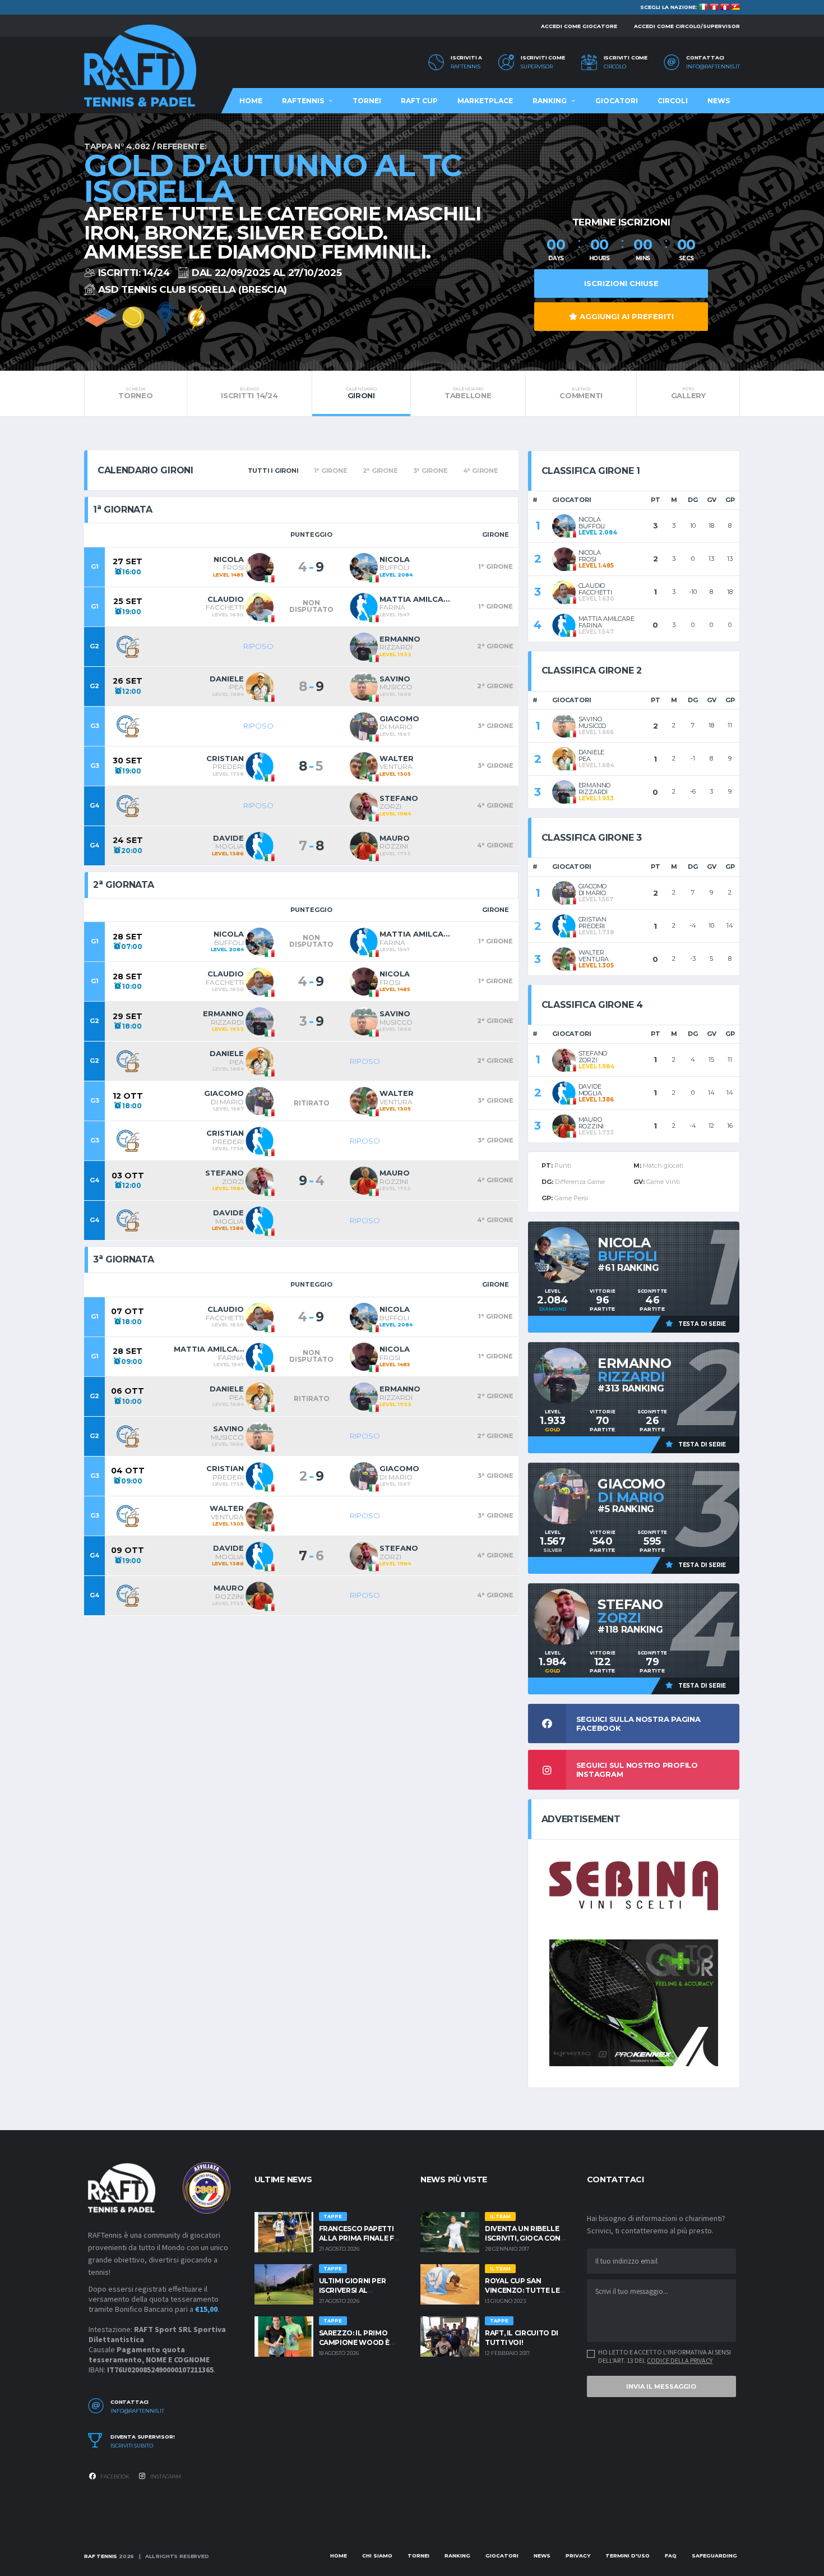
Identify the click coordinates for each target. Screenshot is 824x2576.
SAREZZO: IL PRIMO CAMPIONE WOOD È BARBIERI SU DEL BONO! (361, 2342)
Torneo (135, 393)
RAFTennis (466, 67)
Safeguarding (714, 2556)
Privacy (578, 2556)
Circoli (673, 101)
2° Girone (380, 471)
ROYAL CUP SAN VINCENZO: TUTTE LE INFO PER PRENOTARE (524, 2290)
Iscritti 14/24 (249, 393)
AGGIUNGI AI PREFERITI (626, 316)
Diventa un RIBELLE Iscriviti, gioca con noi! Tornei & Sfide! (523, 2238)
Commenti (581, 393)
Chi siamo (377, 2556)
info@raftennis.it (713, 67)
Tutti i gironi (273, 471)
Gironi (361, 393)
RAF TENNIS (101, 2556)
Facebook (114, 2476)
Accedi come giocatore (579, 26)
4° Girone (481, 471)
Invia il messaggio (661, 2386)
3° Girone (430, 471)
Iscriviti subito (132, 2446)
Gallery (688, 393)
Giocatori (617, 101)
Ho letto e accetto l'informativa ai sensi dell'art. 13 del (665, 2356)
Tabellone (468, 393)
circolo (615, 67)
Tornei (367, 101)
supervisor (537, 67)
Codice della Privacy (680, 2360)
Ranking (550, 101)
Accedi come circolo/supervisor (687, 26)
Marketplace (485, 101)
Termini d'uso (628, 2556)
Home (251, 101)
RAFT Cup (419, 101)
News (719, 101)
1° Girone (331, 471)
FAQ (671, 2556)
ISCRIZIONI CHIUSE (621, 283)
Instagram (165, 2476)
